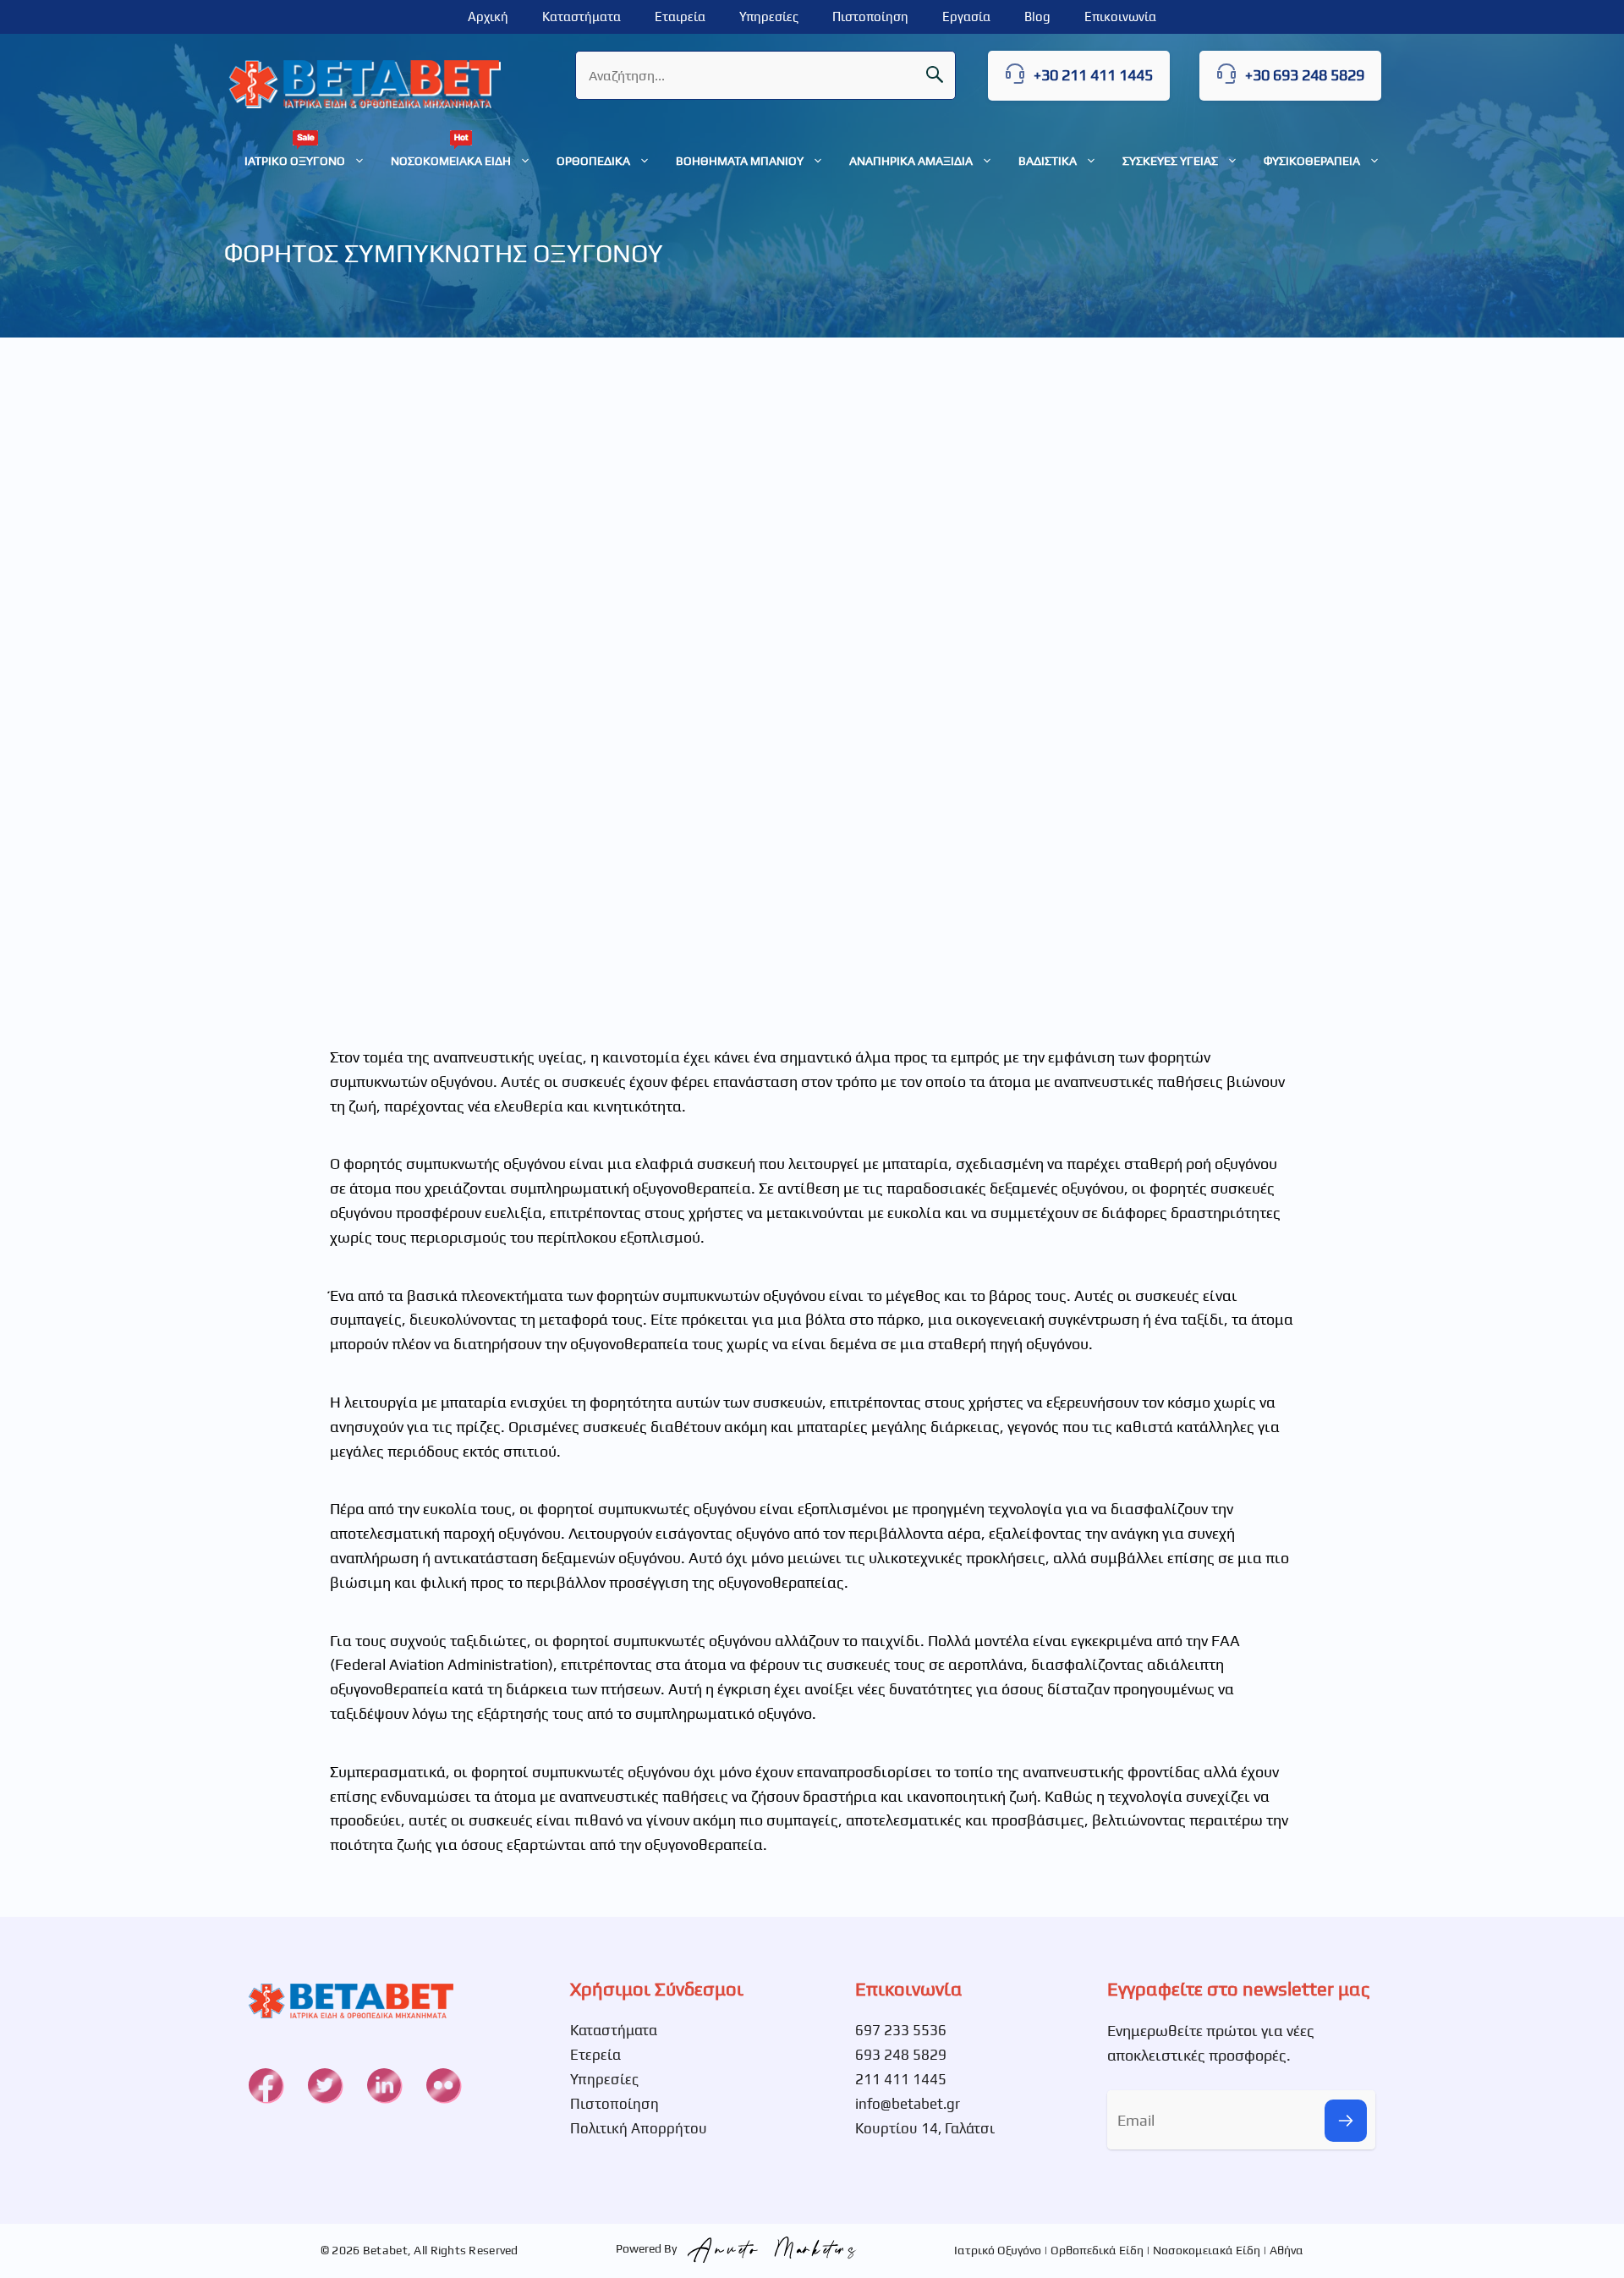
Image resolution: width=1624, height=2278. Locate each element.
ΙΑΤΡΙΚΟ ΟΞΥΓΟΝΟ (295, 161)
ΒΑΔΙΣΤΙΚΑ (1048, 161)
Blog (1037, 16)
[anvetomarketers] (768, 2248)
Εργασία (966, 16)
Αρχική (488, 16)
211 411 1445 (901, 2079)
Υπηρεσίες (769, 16)
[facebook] (266, 2085)
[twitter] (325, 2085)
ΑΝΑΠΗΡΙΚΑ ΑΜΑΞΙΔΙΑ (911, 161)
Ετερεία (595, 2055)
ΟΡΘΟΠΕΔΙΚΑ (593, 161)
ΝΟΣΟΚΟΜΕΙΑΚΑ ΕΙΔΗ (451, 161)
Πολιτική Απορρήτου (639, 2128)
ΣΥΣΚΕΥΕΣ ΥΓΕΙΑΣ (1170, 161)
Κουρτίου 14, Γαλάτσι (925, 2128)
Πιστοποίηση (870, 16)
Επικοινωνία (1120, 16)
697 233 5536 (901, 2030)
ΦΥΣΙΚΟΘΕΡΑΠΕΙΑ (1312, 161)
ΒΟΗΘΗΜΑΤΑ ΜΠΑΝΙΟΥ (740, 161)
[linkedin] (384, 2085)
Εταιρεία (680, 16)
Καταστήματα (582, 16)
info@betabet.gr (908, 2104)
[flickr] (443, 2085)
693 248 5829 (901, 2055)
